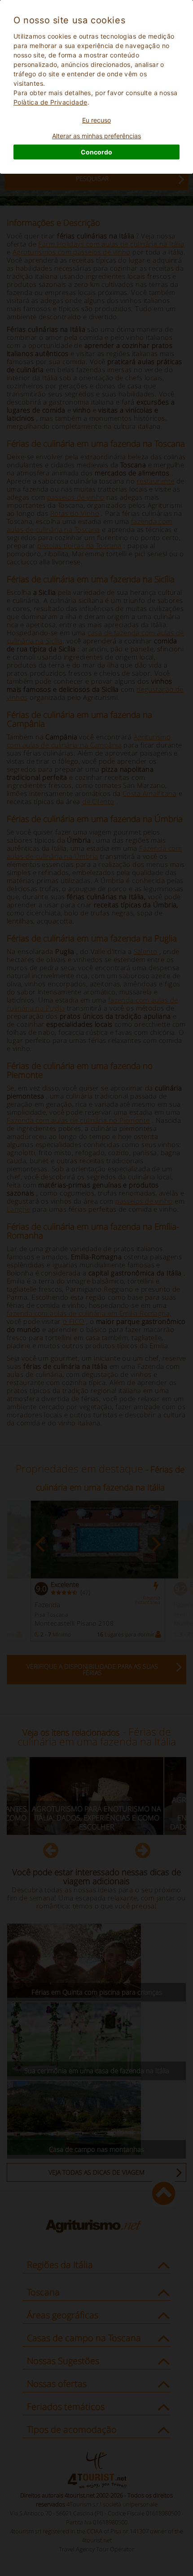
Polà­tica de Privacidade (50, 102)
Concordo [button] (96, 152)
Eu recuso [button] (96, 120)
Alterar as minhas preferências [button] (96, 136)
